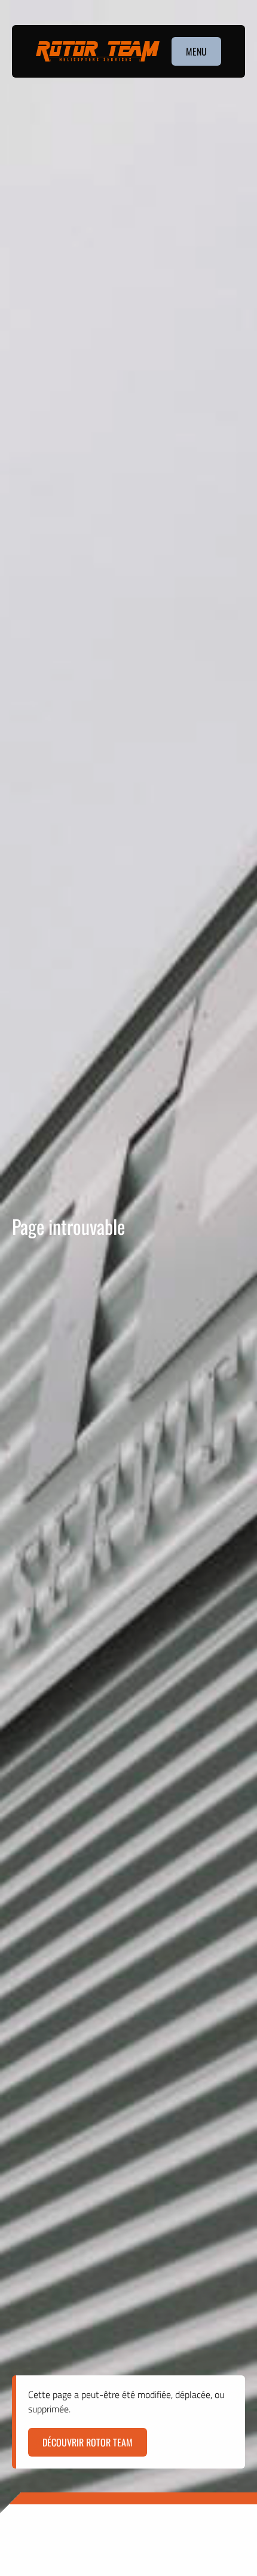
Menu (196, 51)
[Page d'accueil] (98, 52)
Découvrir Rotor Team (88, 2442)
